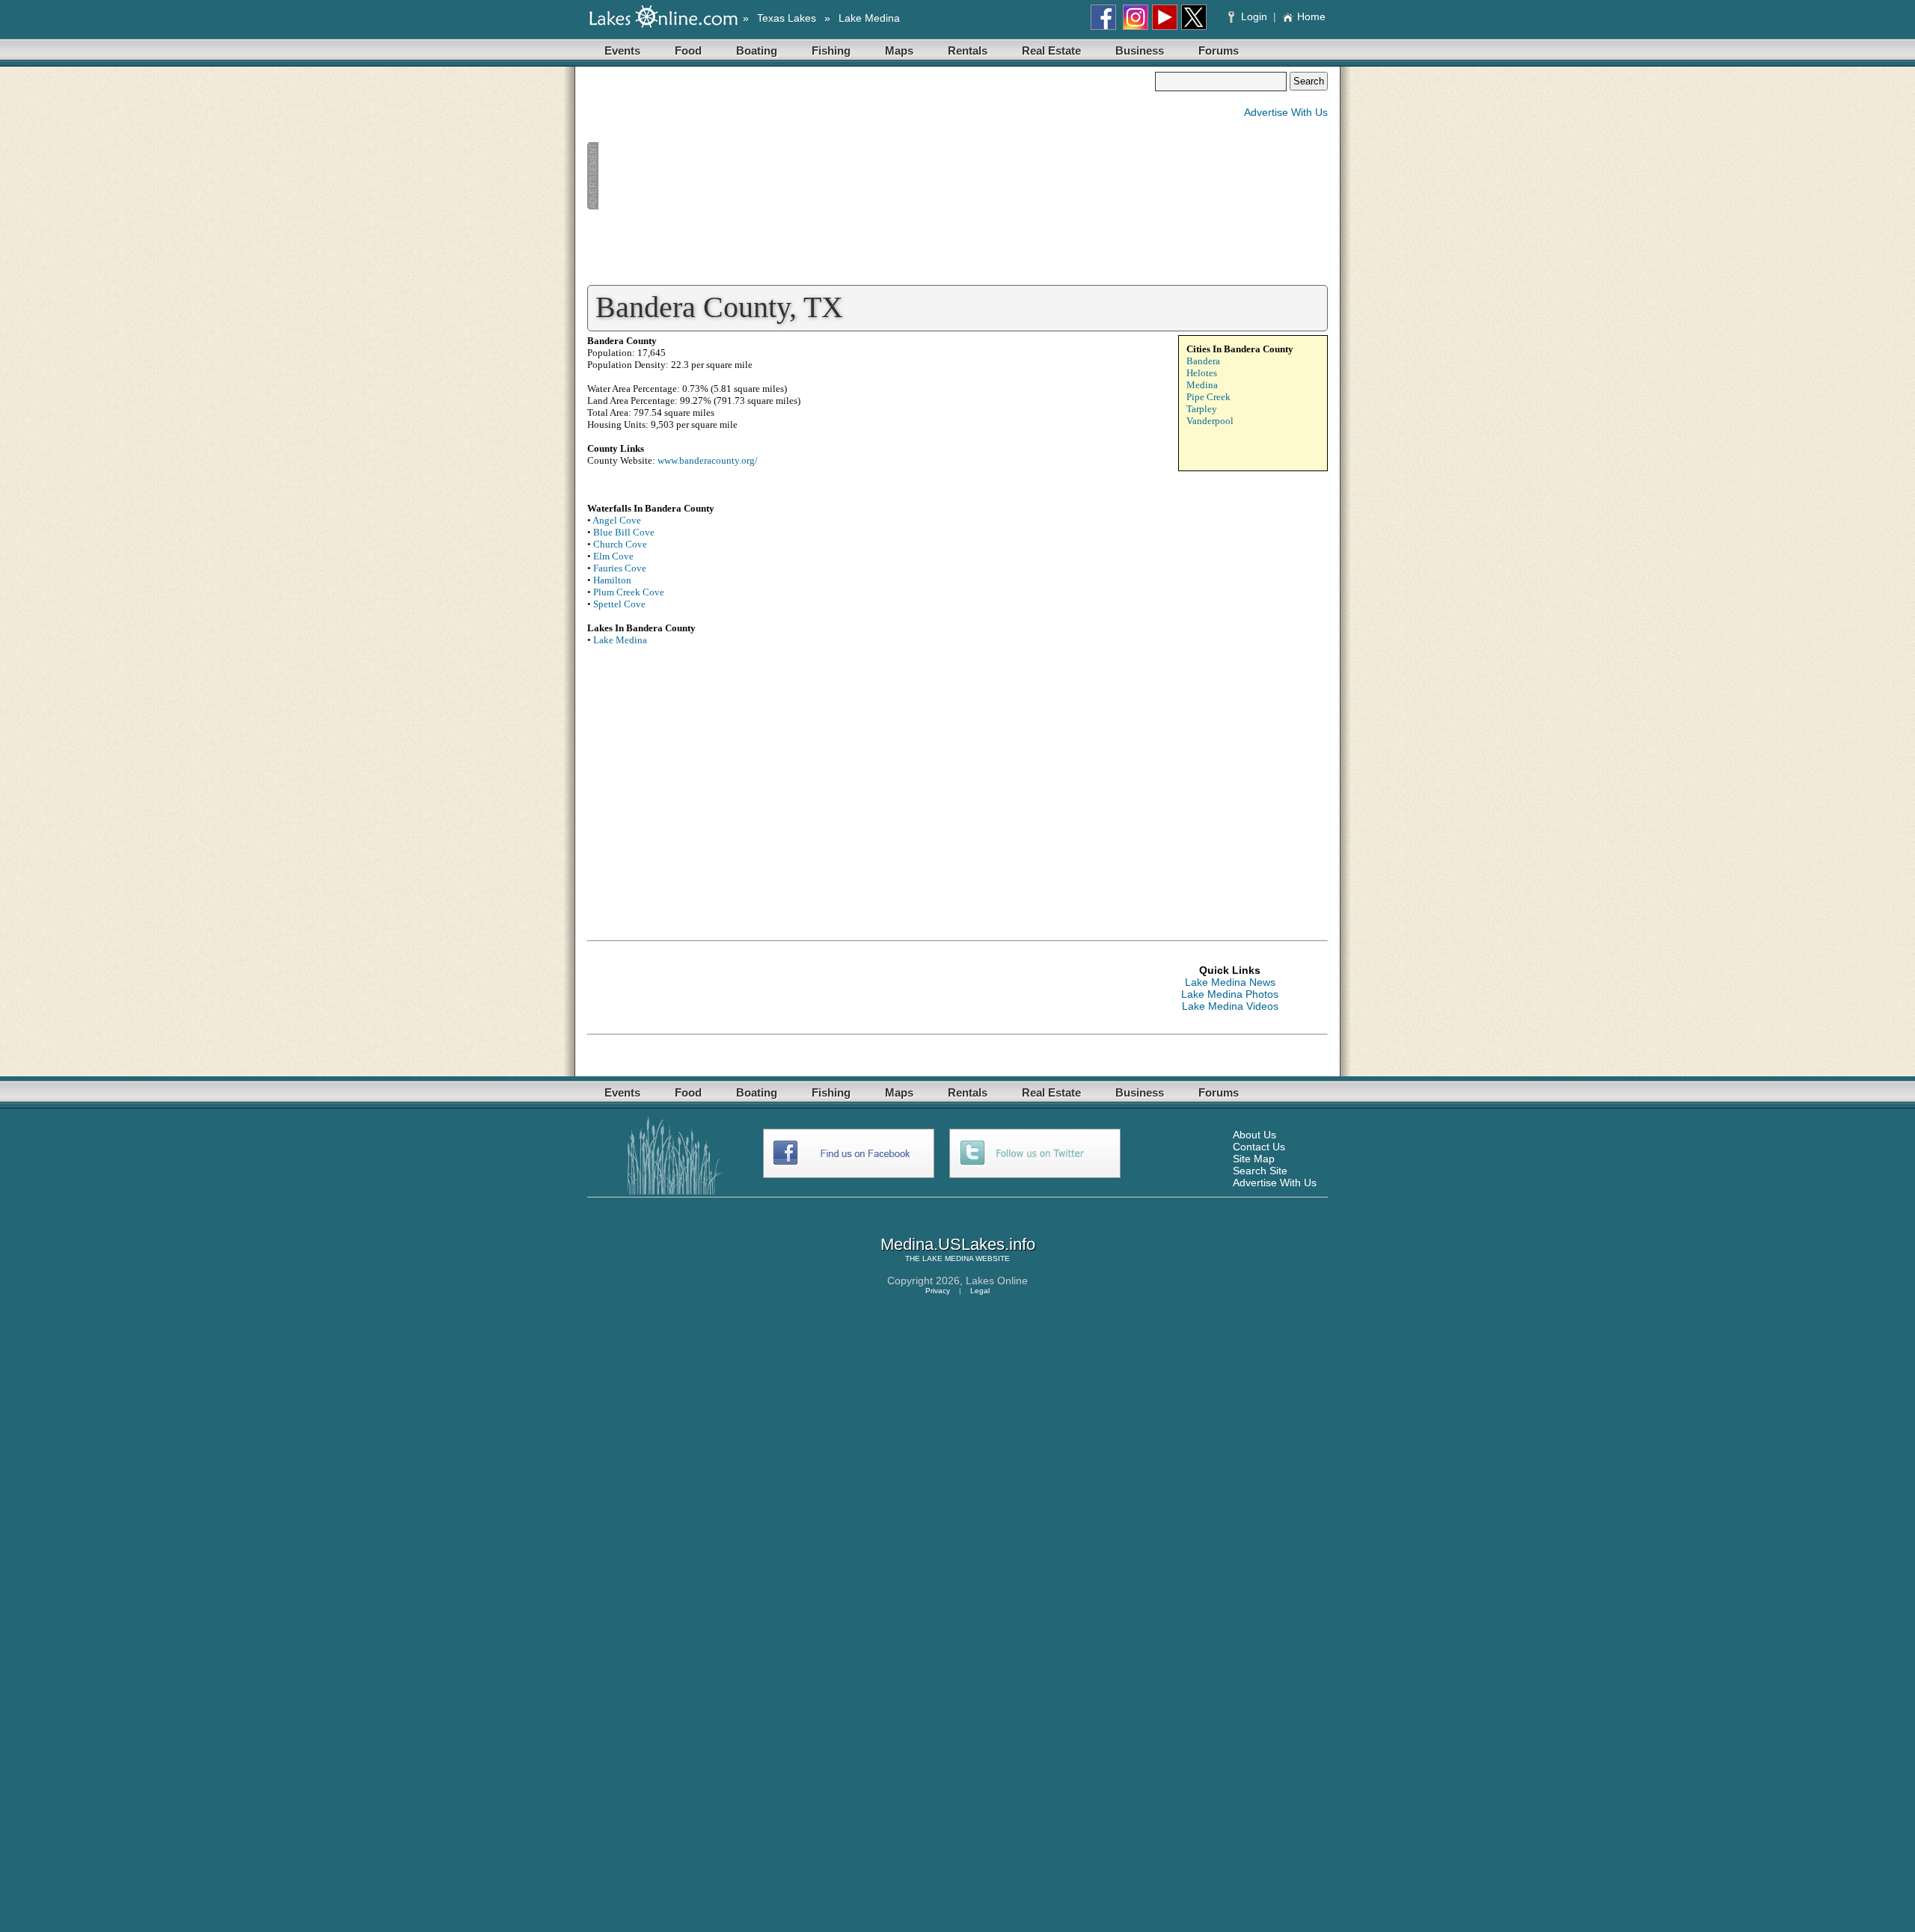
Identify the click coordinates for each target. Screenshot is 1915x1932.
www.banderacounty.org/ (708, 460)
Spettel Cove (619, 604)
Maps (899, 50)
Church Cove (620, 544)
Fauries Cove (620, 568)
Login (1254, 16)
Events (622, 50)
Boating (757, 50)
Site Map (1254, 1159)
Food (688, 50)
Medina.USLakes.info (958, 1244)
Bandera (1203, 361)
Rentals (968, 50)
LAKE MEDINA (948, 1258)
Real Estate (1051, 50)
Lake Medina (869, 18)
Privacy (938, 1291)
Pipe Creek (1208, 397)
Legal (980, 1291)
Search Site (1260, 1171)
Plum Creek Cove (629, 592)
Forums (1219, 50)
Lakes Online (997, 1281)
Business (1140, 50)
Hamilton (612, 580)
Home (1311, 16)
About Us (1254, 1135)
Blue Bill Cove (624, 532)
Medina (1202, 385)
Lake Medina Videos (1230, 1006)
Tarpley (1202, 409)
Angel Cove (617, 520)
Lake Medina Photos (1230, 994)
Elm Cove (613, 556)
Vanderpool (1210, 421)
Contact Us (1259, 1147)
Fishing (831, 50)
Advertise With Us (1286, 112)
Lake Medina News (1230, 982)
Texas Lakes (787, 18)
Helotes (1202, 373)
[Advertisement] (871, 177)
